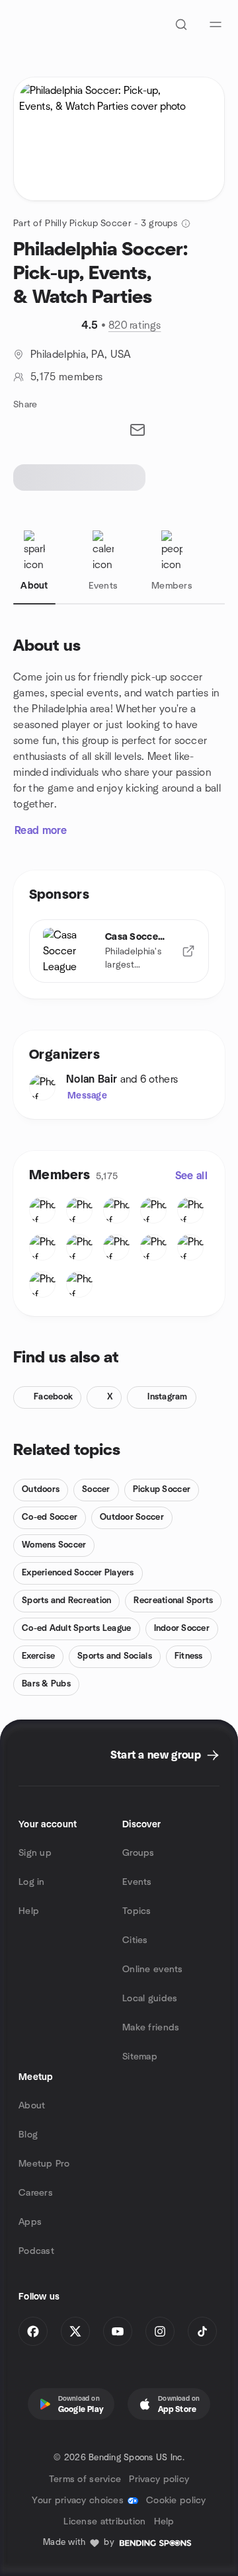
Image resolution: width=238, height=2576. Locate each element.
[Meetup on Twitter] (75, 2331)
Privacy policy (159, 2479)
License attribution (104, 2522)
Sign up (35, 1853)
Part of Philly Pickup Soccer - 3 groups (95, 224)
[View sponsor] (188, 951)
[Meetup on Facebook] (33, 2331)
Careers (36, 2193)
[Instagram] (160, 2331)
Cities (135, 1940)
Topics (137, 1911)
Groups (139, 1853)
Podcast (36, 2251)
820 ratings (135, 325)
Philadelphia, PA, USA (81, 354)
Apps (30, 2222)
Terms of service (85, 2479)
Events (137, 1882)
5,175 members (66, 377)
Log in (32, 1882)
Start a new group (156, 1755)
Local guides (150, 1999)
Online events (153, 1970)
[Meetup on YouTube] (118, 2331)
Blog (28, 2135)
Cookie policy (176, 2501)
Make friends (151, 2028)
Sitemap (140, 2057)
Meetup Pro (44, 2164)
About (32, 2106)
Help (29, 1911)
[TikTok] (202, 2331)
